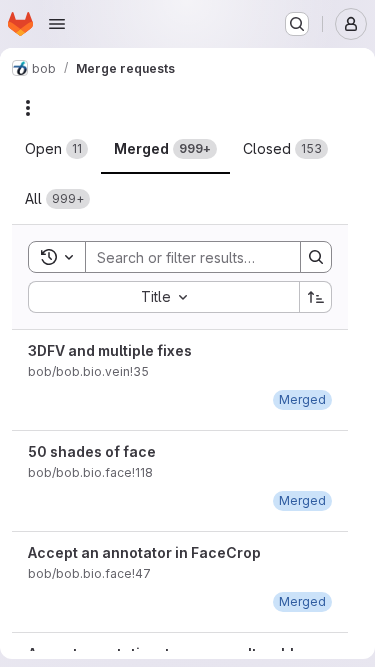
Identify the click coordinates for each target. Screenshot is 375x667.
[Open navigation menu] (57, 24)
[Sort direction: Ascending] (316, 297)
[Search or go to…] (297, 24)
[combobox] (163, 297)
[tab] (56, 149)
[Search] (316, 257)
